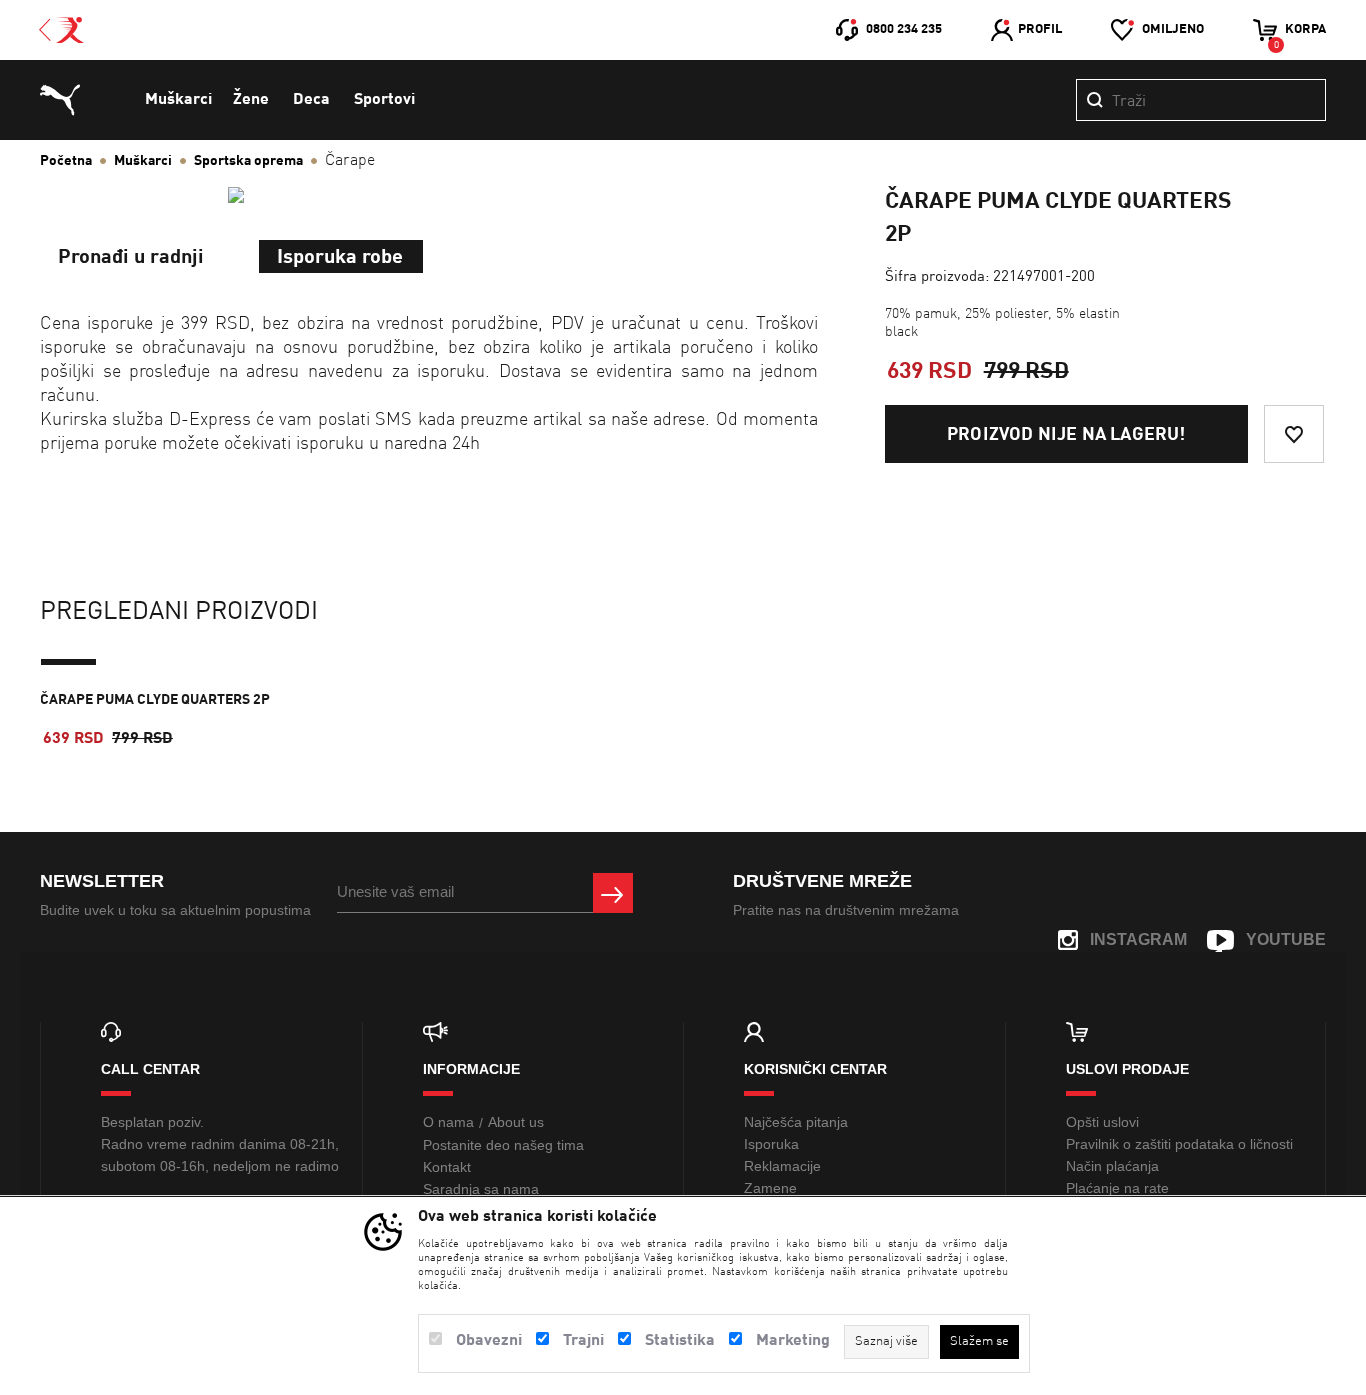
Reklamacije (782, 1166)
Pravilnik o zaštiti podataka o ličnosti (1179, 1144)
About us (516, 1122)
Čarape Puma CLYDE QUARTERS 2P (155, 700)
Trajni (583, 1341)
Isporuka (771, 1144)
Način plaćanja (1112, 1166)
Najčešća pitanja (796, 1122)
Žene (251, 100)
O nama (448, 1122)
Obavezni (489, 1341)
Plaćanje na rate (1117, 1188)
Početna (66, 161)
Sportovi (384, 100)
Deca (311, 100)
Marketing (793, 1341)
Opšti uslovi (1102, 1122)
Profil (1040, 29)
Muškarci (178, 100)
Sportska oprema (248, 161)
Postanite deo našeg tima (503, 1145)
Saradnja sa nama (481, 1189)
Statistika (680, 1341)
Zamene (770, 1188)
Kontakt (447, 1167)
